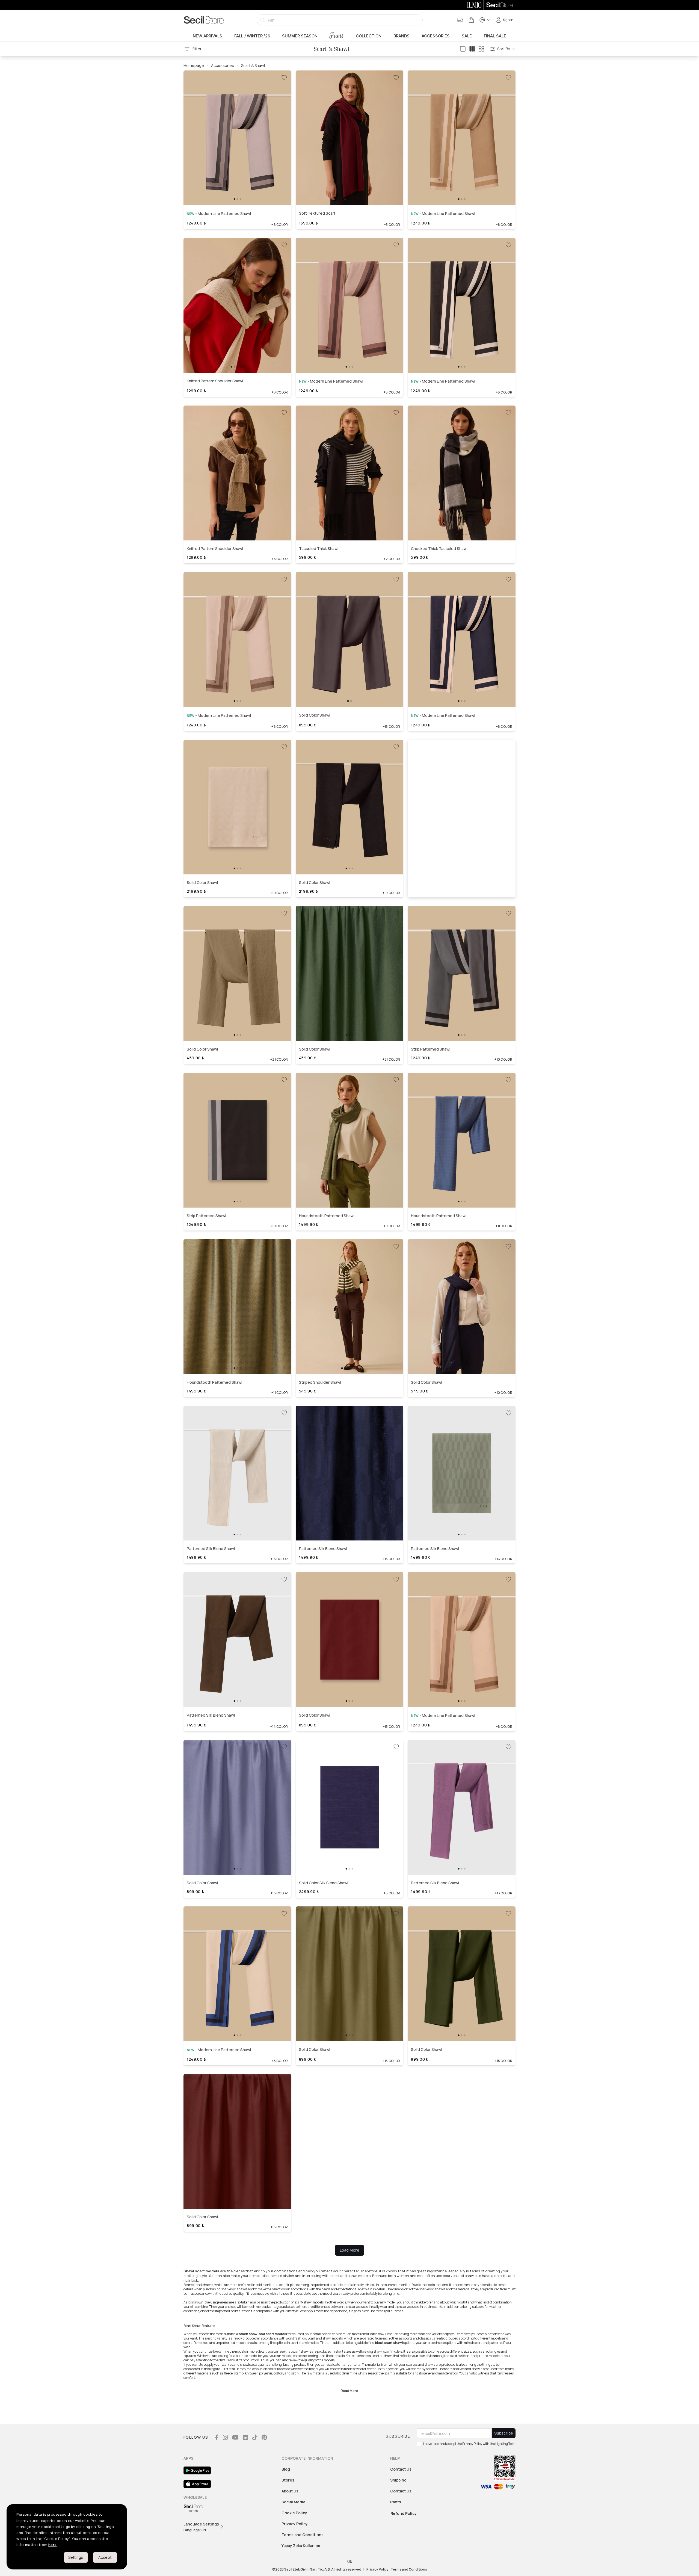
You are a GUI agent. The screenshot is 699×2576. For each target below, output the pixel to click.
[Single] (463, 49)
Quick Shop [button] (237, 186)
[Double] (472, 49)
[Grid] (481, 49)
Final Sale (495, 36)
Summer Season (300, 36)
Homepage (194, 65)
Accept (105, 2557)
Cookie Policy (294, 2513)
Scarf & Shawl (253, 65)
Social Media (293, 2502)
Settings (76, 2557)
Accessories (436, 36)
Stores (288, 2480)
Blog (286, 2469)
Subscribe (504, 2433)
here (53, 2545)
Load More (349, 2250)
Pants (337, 36)
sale (467, 36)
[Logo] (204, 20)
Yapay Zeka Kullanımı (301, 2546)
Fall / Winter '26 (252, 36)
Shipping (398, 2480)
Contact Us (401, 2469)
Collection (369, 36)
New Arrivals (208, 36)
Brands (402, 36)
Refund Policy (404, 2513)
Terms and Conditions (303, 2535)
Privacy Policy (295, 2524)
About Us (290, 2491)
